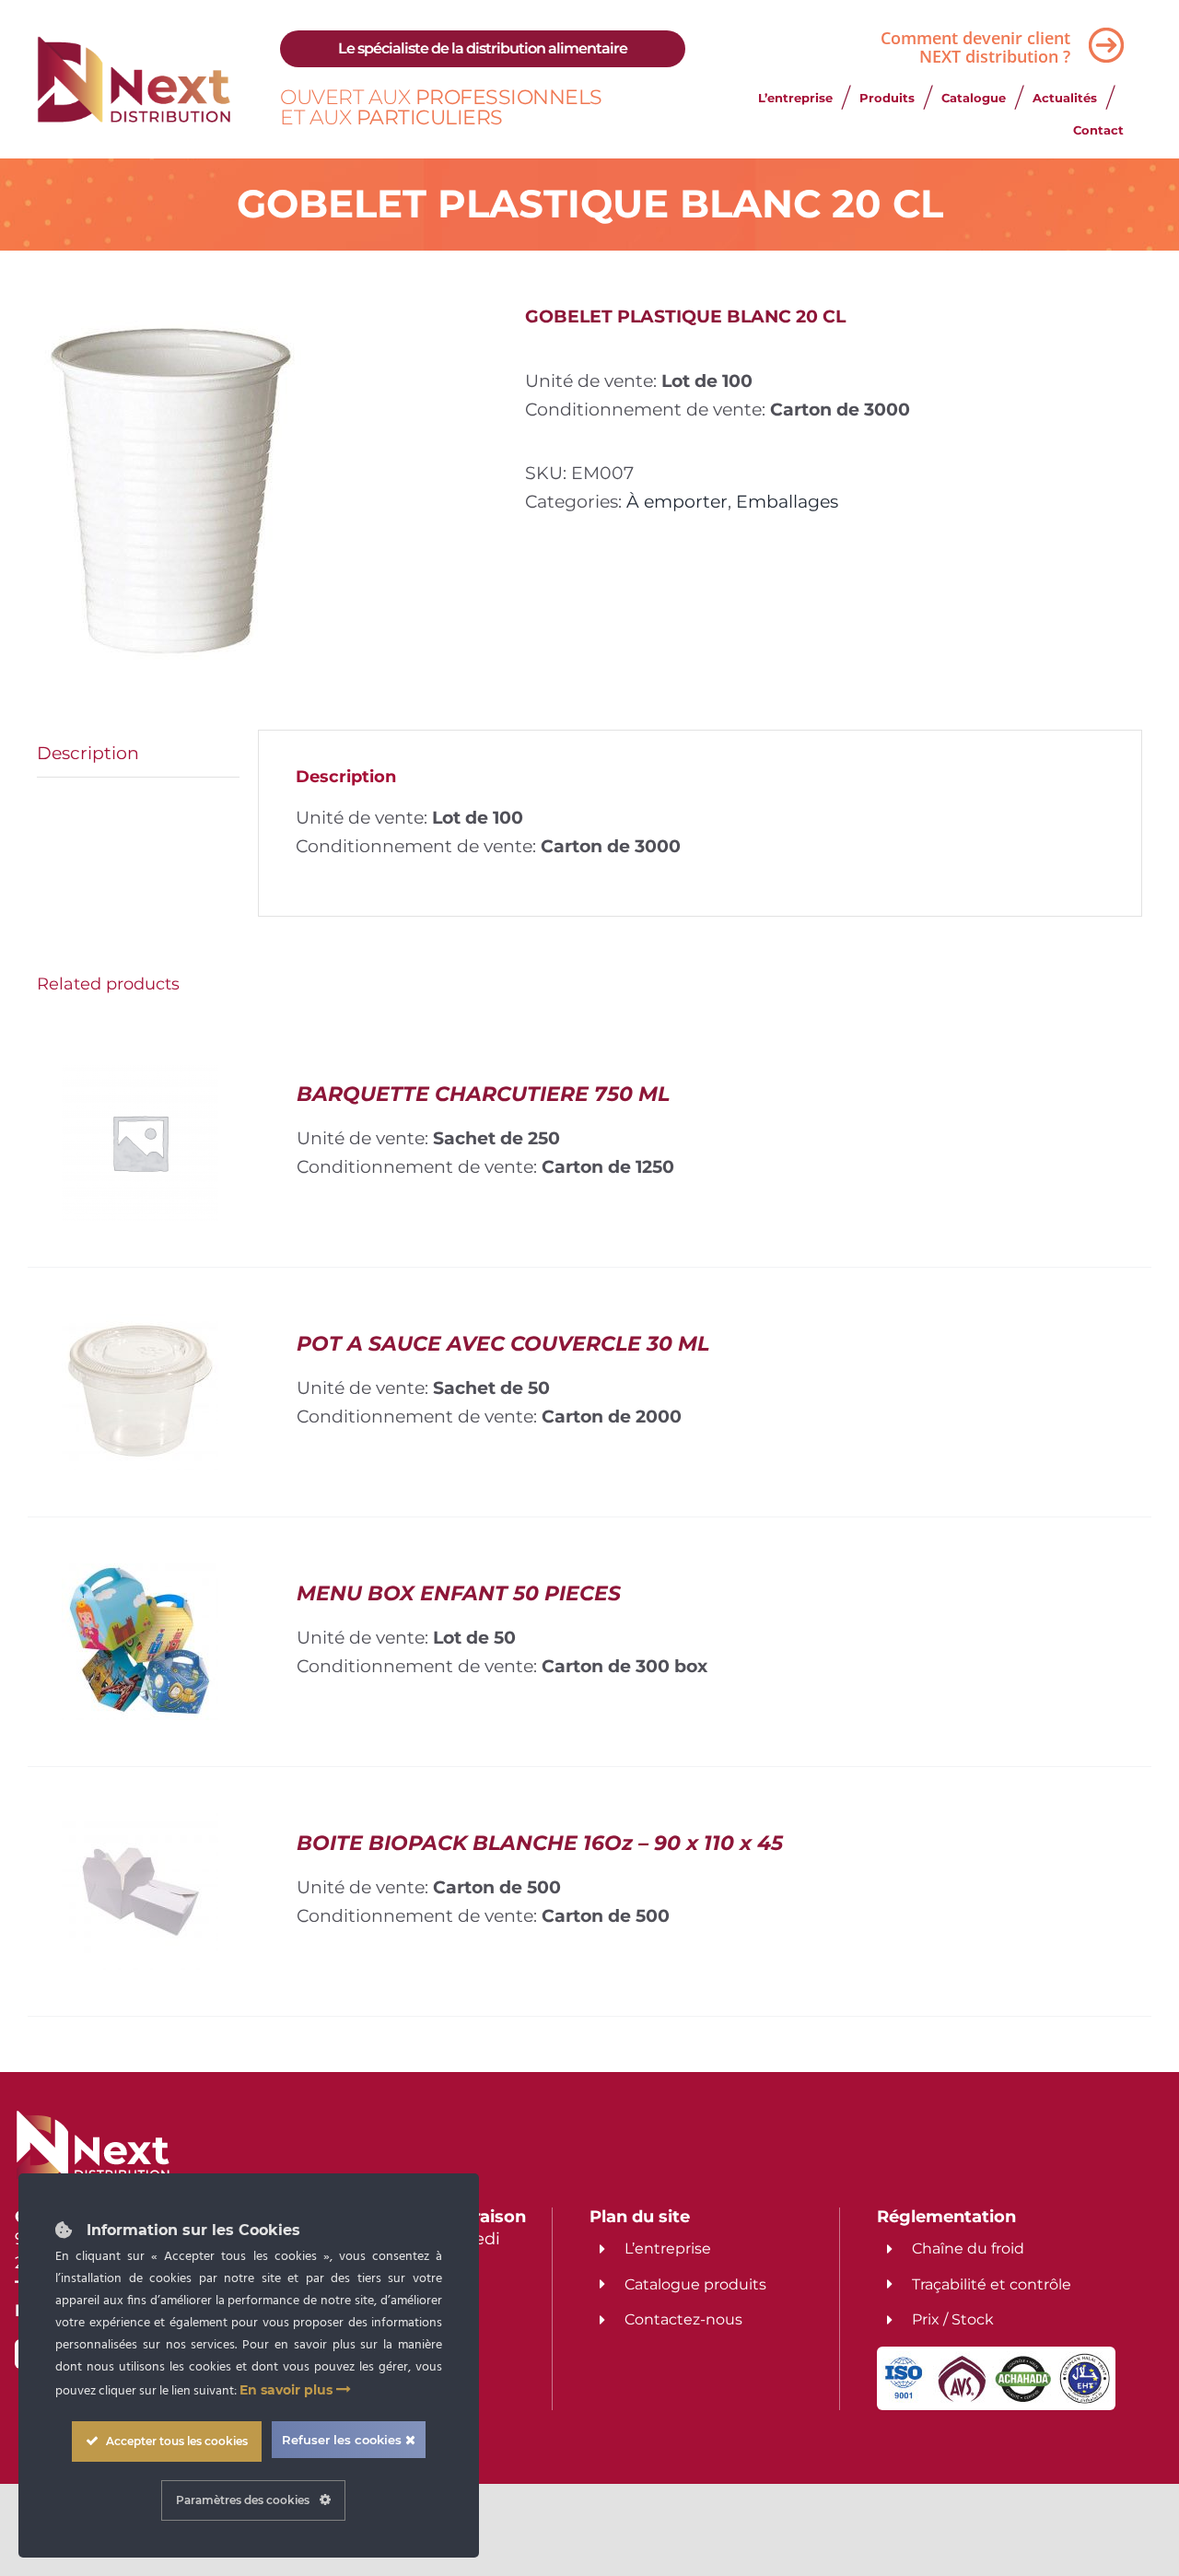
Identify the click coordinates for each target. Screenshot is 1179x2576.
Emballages (787, 501)
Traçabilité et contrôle (992, 2284)
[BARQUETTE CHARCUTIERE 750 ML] (140, 1078)
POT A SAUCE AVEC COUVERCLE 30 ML (503, 1344)
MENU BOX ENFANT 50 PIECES (459, 1593)
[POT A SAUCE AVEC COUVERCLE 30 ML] (140, 1328)
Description (88, 753)
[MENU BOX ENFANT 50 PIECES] (140, 1577)
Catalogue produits (695, 2284)
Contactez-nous (683, 2319)
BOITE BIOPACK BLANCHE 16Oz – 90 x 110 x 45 (540, 1843)
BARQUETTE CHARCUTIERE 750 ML (483, 1094)
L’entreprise (668, 2248)
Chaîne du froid (968, 2248)
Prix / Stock (953, 2319)
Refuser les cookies (344, 2440)
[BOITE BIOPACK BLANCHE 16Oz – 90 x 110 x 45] (140, 1827)
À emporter (677, 501)
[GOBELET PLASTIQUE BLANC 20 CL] (267, 490)
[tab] (138, 754)
